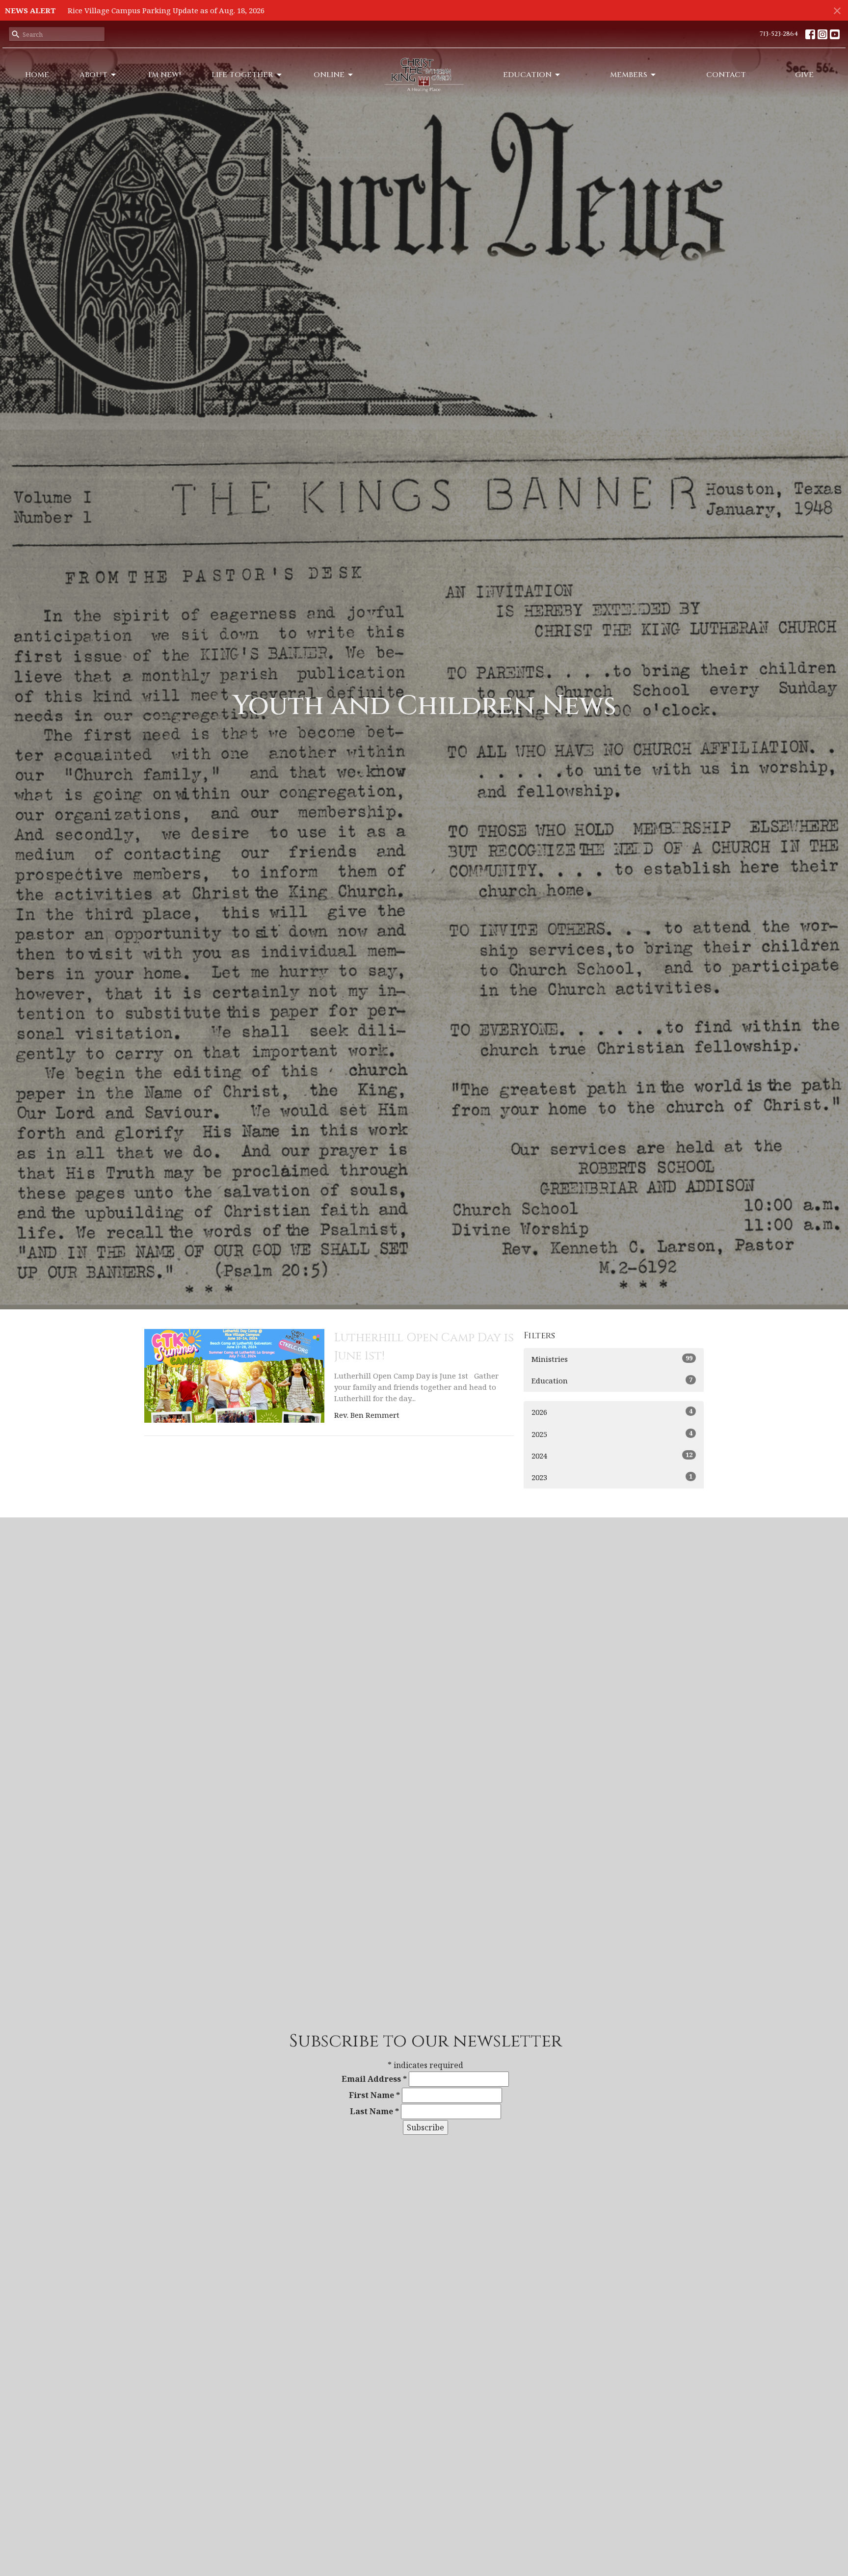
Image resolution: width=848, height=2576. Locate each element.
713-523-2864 (779, 34)
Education (527, 75)
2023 (612, 1477)
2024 (612, 1455)
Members (629, 75)
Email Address (374, 2079)
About (93, 75)
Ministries (612, 1359)
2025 (612, 1434)
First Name (374, 2095)
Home (37, 75)
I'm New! (165, 75)
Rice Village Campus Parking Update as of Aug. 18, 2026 (166, 10)
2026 (612, 1412)
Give (804, 75)
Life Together (242, 75)
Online (329, 75)
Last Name (374, 2111)
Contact (726, 75)
